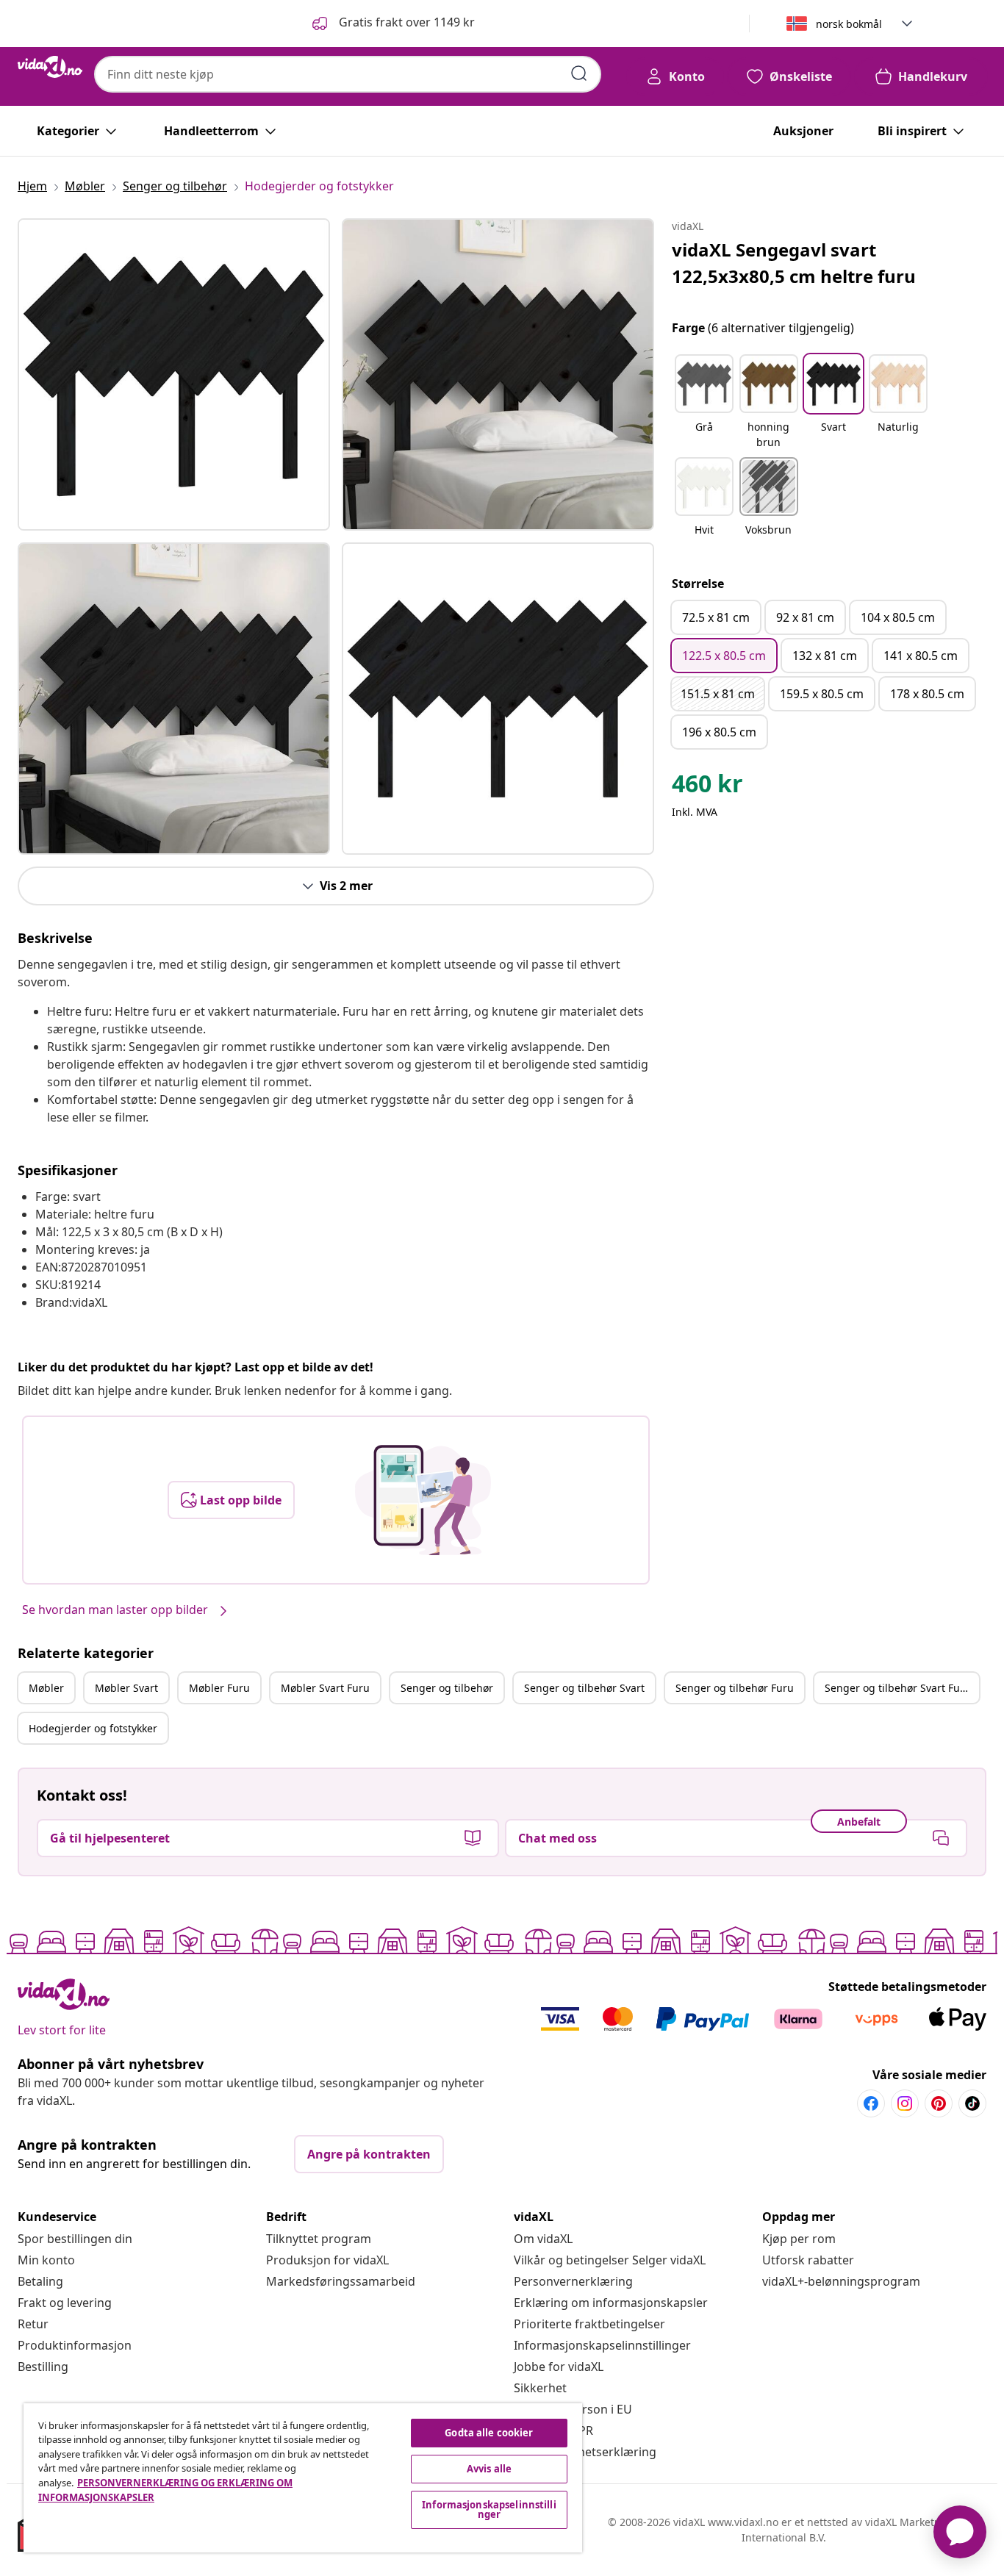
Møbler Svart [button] (126, 1688)
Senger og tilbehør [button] (447, 1688)
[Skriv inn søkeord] (579, 73)
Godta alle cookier (489, 2433)
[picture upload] (423, 1500)
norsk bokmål (849, 24)
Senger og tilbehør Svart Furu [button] (898, 1688)
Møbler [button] (46, 1688)
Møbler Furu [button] (219, 1688)
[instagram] (905, 2103)
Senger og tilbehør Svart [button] (584, 1688)
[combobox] (348, 74)
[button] (392, 24)
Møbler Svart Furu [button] (325, 1688)
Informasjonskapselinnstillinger (602, 2345)
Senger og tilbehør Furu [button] (735, 1688)
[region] (303, 2478)
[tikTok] (972, 2103)
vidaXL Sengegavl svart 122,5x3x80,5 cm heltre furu (794, 263)
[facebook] (871, 2103)
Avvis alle (489, 2469)
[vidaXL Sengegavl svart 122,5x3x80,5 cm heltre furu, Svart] (174, 374)
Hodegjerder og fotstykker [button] (93, 1728)
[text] (707, 787)
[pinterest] (939, 2103)
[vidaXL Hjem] (50, 67)
